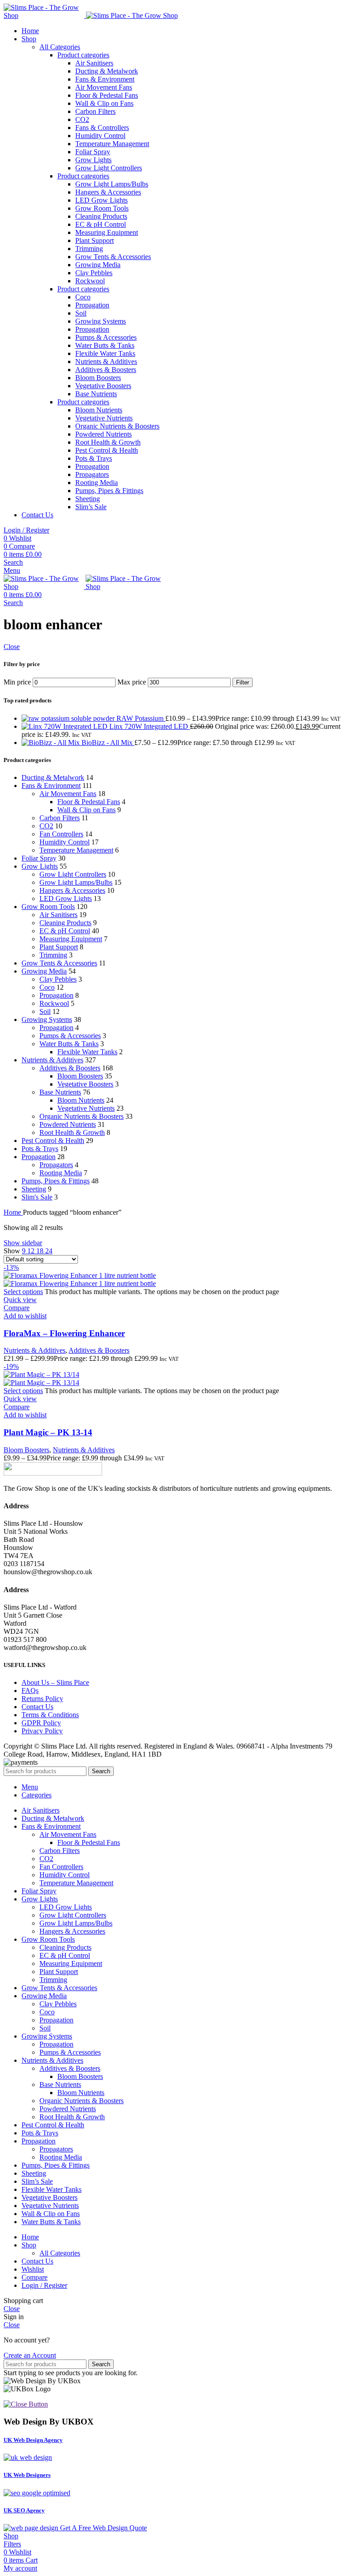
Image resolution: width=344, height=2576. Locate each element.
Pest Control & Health (107, 450)
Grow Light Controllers (109, 168)
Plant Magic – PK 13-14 (48, 1432)
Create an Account (30, 2355)
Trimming (89, 249)
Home (13, 1212)
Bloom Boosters (98, 378)
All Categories (60, 47)
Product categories (83, 55)
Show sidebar (23, 1243)
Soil (81, 313)
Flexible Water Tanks (105, 353)
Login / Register (44, 2285)
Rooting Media (97, 483)
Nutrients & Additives (106, 362)
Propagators (92, 474)
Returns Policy (42, 1699)
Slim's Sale (37, 1197)
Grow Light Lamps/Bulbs (112, 184)
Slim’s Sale (91, 507)
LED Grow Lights (101, 200)
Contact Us (37, 1707)
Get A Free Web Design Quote (103, 2528)
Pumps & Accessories (106, 337)
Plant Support (95, 240)
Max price (132, 682)
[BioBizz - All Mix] (52, 742)
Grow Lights (93, 160)
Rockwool (90, 281)
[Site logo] (45, 15)
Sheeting (88, 499)
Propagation (92, 305)
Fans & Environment (105, 79)
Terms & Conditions (50, 1715)
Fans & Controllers (102, 128)
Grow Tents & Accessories (113, 257)
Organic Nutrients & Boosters (117, 426)
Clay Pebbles (94, 273)
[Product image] (80, 1284)
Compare (34, 2277)
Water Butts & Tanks (105, 345)
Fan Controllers (61, 834)
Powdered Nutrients (103, 434)
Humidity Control (100, 136)
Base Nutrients (96, 394)
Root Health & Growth (108, 442)
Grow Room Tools (102, 208)
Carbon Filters (95, 111)
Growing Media (98, 265)
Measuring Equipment (107, 232)
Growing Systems (101, 321)
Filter (243, 682)
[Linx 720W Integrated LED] (65, 726)
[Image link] (53, 1473)
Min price (17, 682)
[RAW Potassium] (69, 718)
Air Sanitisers (94, 63)
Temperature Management (112, 144)
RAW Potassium (141, 718)
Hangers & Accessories (108, 192)
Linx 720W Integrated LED (150, 726)
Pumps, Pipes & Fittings (109, 491)
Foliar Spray (93, 152)
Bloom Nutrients (99, 410)
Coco (83, 297)
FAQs (30, 1691)
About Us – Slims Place (55, 1682)
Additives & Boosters (106, 370)
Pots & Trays (94, 458)
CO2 (82, 119)
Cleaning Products (101, 216)
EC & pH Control (101, 224)
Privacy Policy (42, 1731)
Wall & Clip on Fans (104, 103)
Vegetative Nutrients (104, 418)
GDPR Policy (41, 1723)
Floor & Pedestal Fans (107, 95)
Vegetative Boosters (103, 386)
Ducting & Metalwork (107, 71)
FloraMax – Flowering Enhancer (64, 1333)
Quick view (20, 1300)
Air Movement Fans (104, 87)
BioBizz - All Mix (108, 742)
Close (12, 647)
